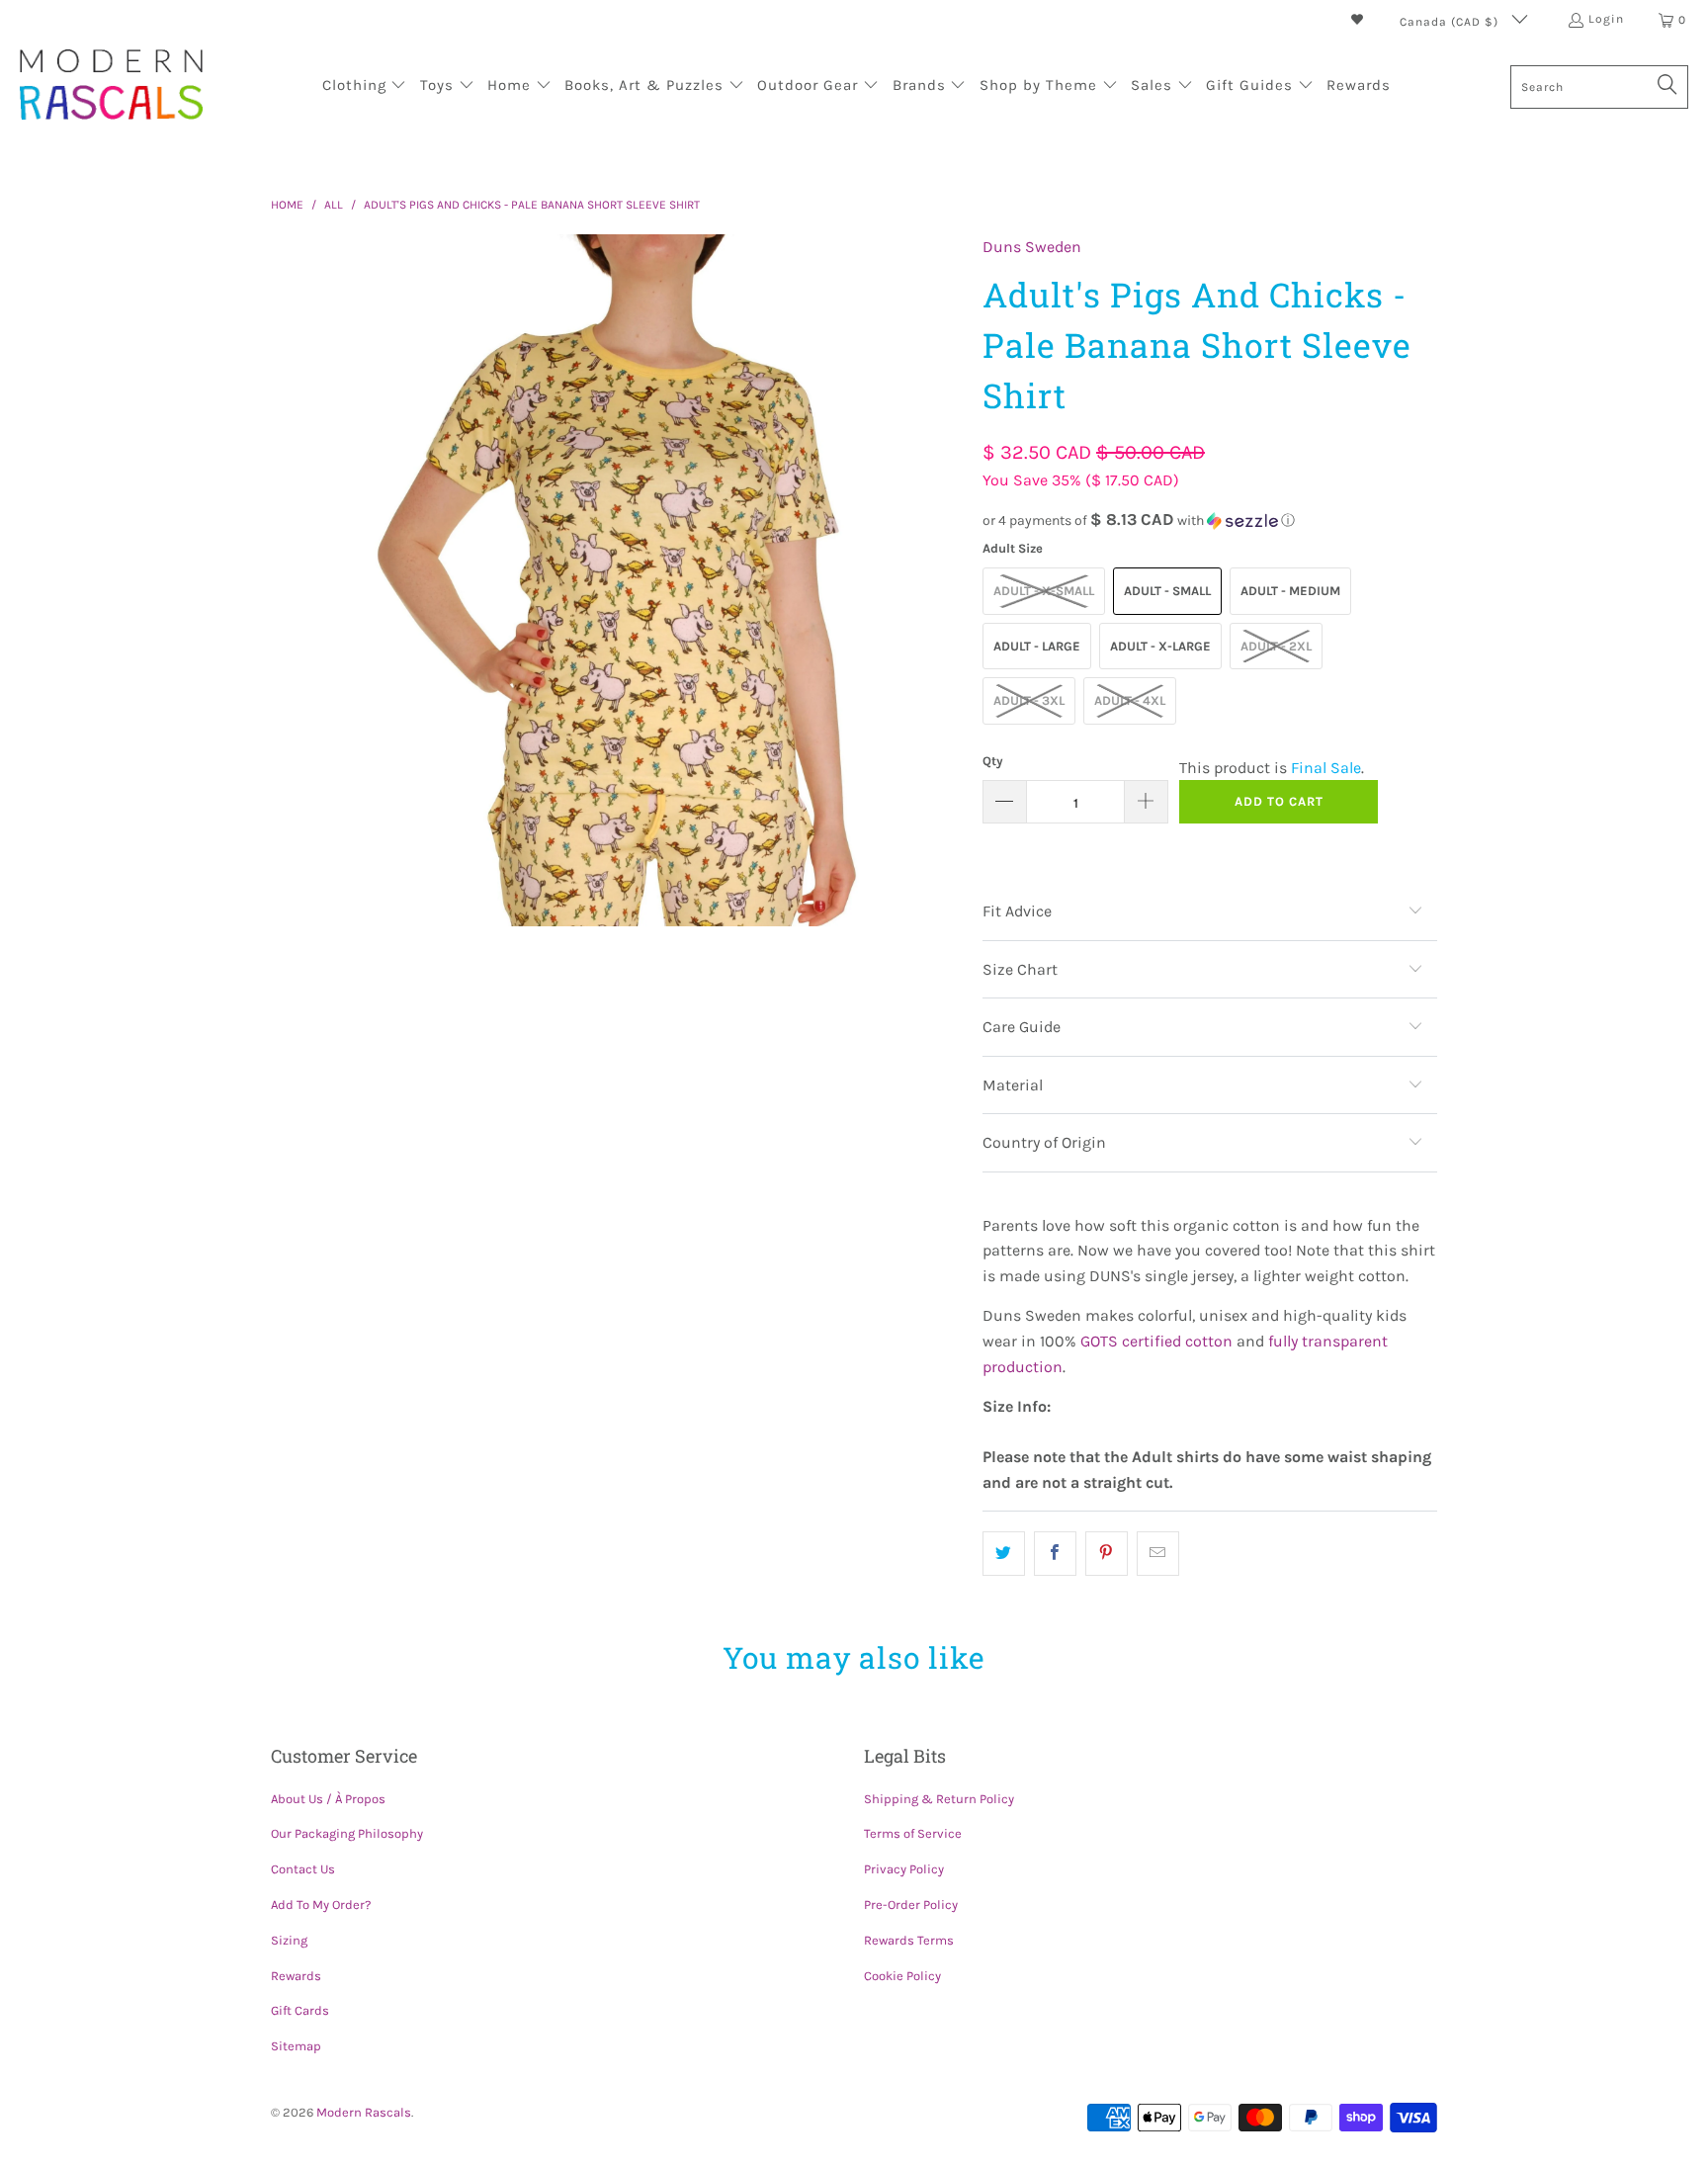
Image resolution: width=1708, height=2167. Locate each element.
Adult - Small (1167, 591)
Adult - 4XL (1130, 700)
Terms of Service (913, 1833)
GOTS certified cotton (1156, 1341)
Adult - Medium (1290, 591)
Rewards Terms (909, 1940)
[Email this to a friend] (1158, 1554)
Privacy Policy (904, 1869)
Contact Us (303, 1869)
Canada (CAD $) (1451, 22)
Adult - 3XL (1029, 700)
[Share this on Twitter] (1004, 1554)
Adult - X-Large (1160, 646)
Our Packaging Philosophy (347, 1833)
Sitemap (296, 2046)
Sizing (289, 1940)
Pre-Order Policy (911, 1905)
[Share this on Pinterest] (1107, 1554)
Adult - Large (1037, 646)
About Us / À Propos (328, 1799)
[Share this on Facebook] (1055, 1554)
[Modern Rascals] (111, 87)
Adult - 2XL (1276, 646)
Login (1606, 19)
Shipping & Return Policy (939, 1799)
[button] (365, 87)
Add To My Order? (321, 1905)
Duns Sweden (1032, 247)
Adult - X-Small (1044, 591)
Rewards (296, 1976)
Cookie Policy (902, 1976)
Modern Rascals (364, 2112)
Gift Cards (300, 2010)
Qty (993, 761)
